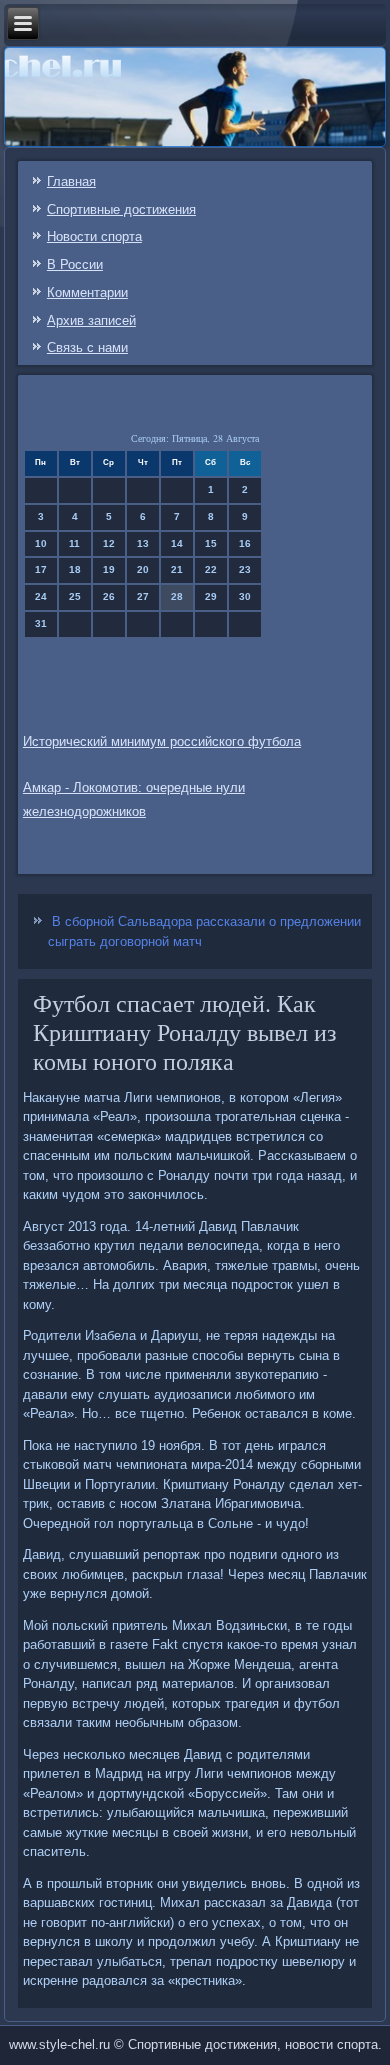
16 (245, 543)
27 (143, 596)
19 (109, 569)
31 (41, 623)
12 (109, 543)
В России (75, 264)
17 (41, 569)
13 (143, 543)
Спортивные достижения (121, 209)
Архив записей (91, 320)
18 (75, 569)
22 (211, 569)
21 (177, 569)
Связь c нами (87, 347)
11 (74, 543)
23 (245, 569)
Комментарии (87, 292)
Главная (71, 181)
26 (109, 596)
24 (41, 596)
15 (211, 543)
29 (211, 596)
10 (41, 543)
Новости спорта (94, 236)
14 (177, 543)
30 (245, 596)
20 (143, 569)
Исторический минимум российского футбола (162, 741)
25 (75, 596)
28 (177, 596)
